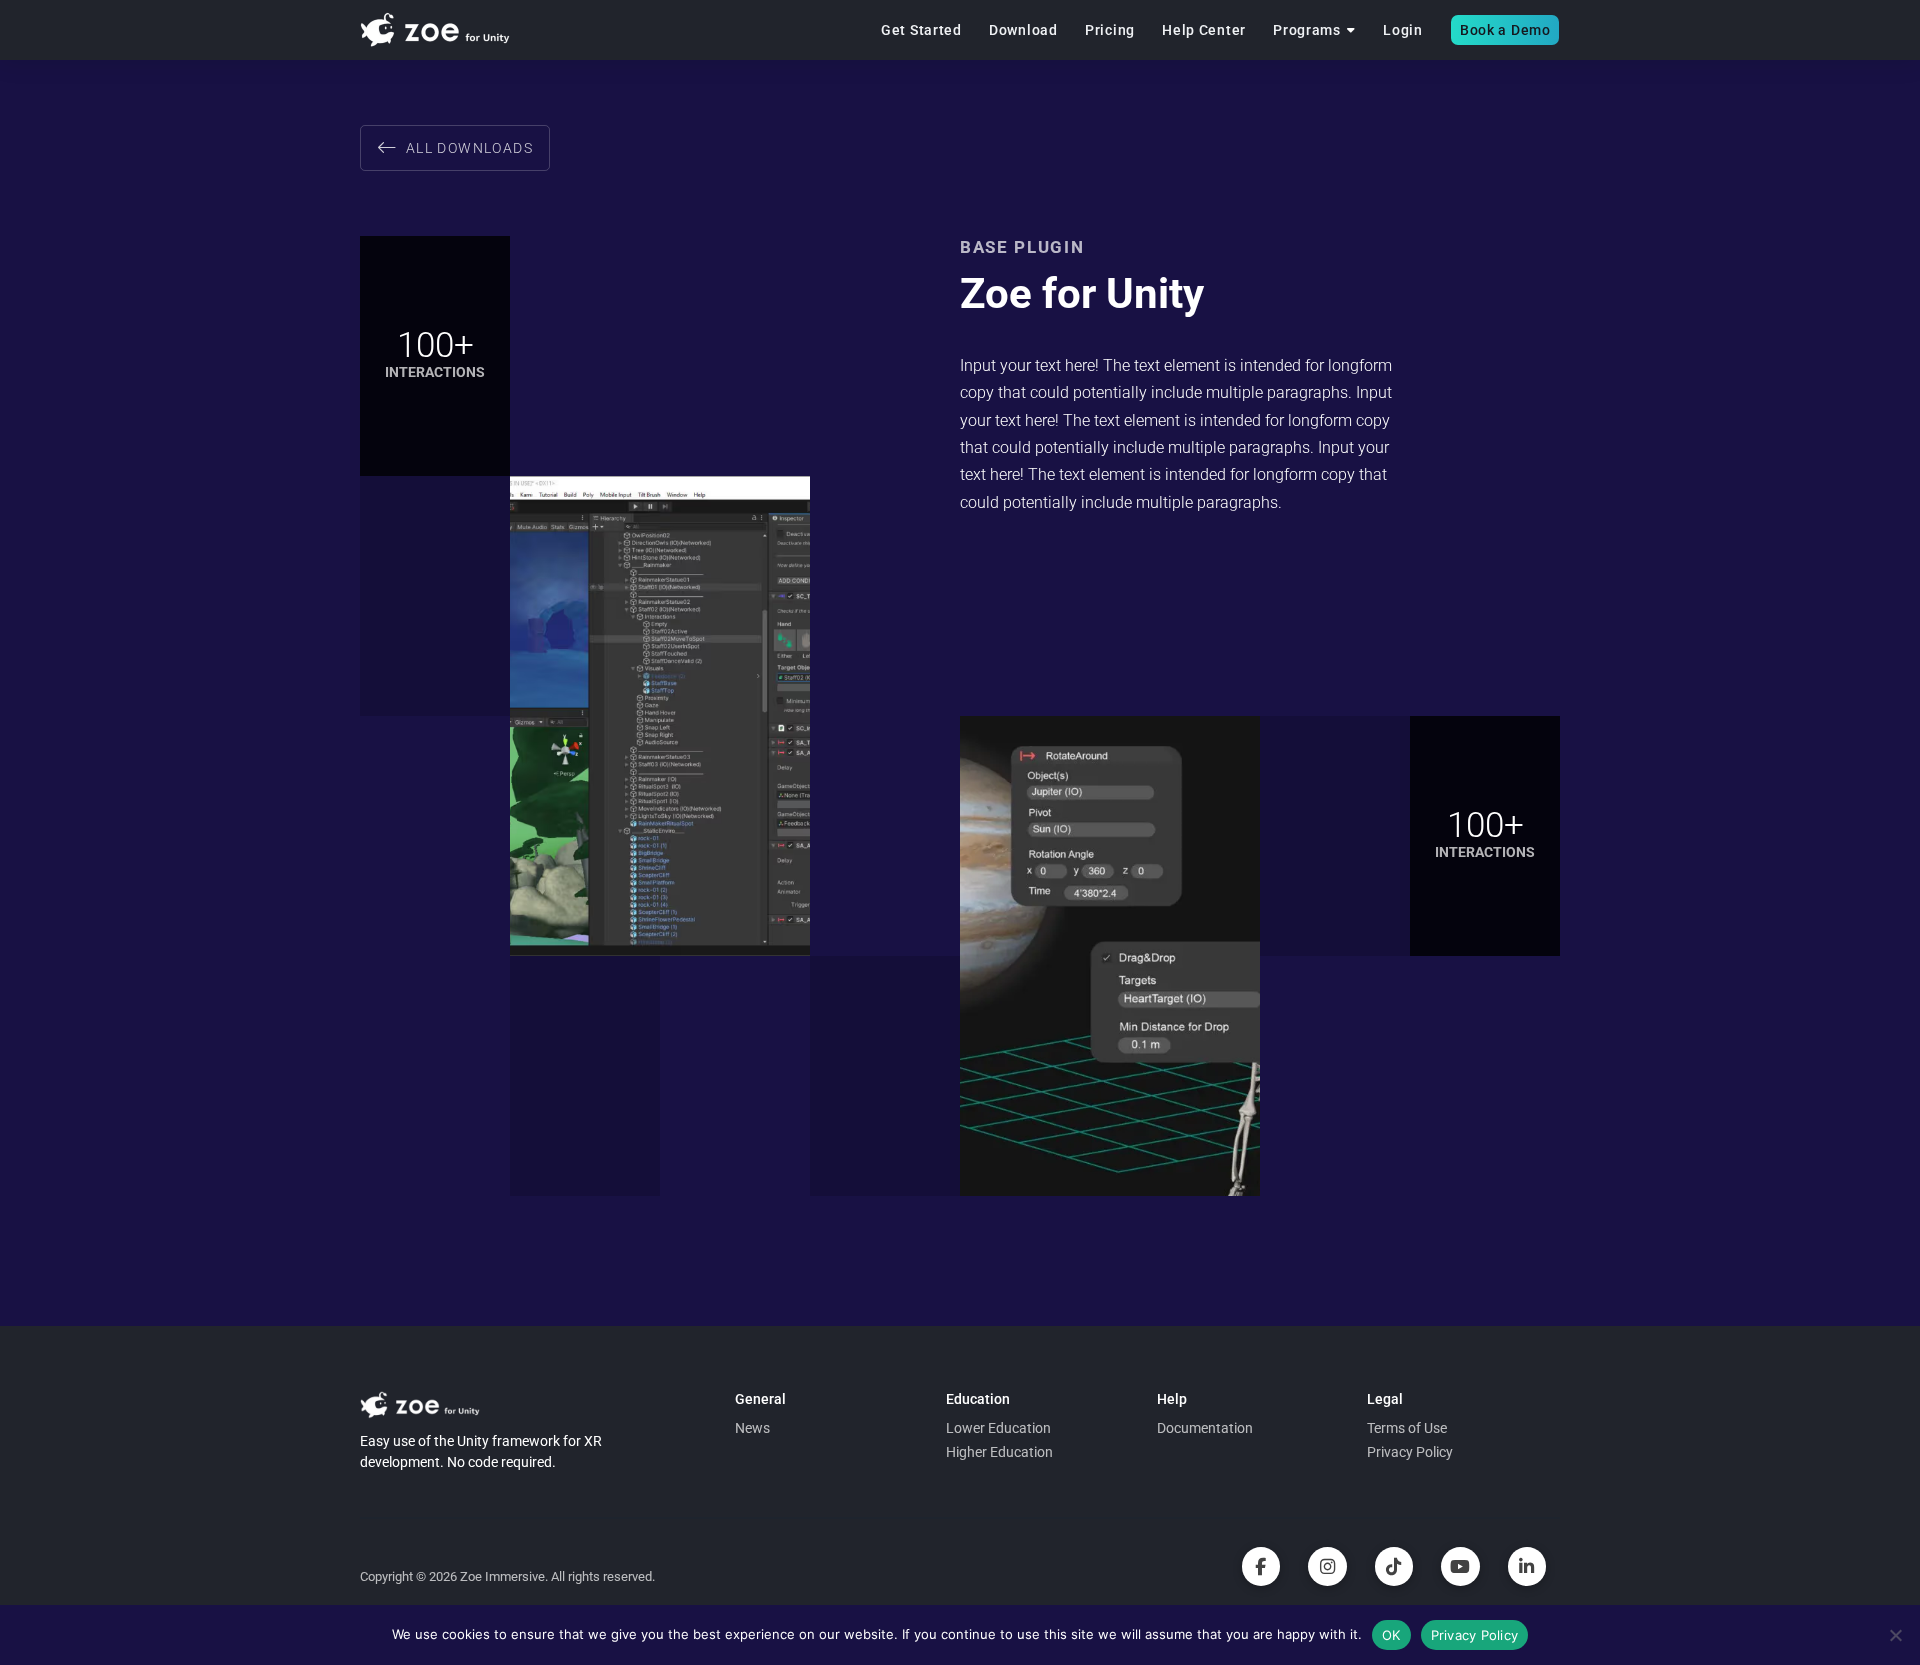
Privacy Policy (1475, 1635)
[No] (1895, 1635)
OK (1391, 1635)
